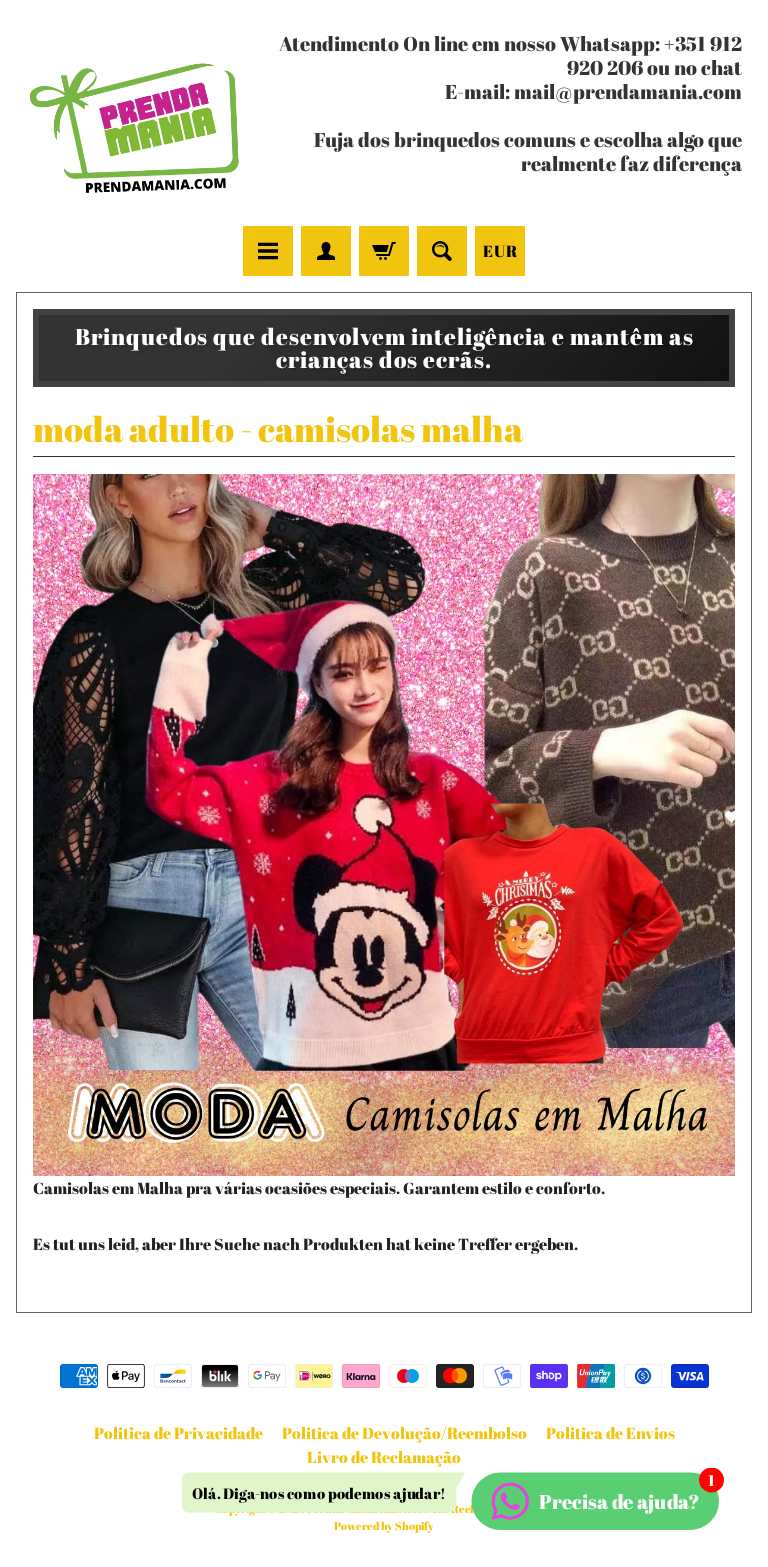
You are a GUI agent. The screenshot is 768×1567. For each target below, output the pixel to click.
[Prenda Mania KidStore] (135, 116)
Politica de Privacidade (178, 1433)
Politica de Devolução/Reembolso (404, 1433)
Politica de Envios (610, 1433)
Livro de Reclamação (384, 1457)
